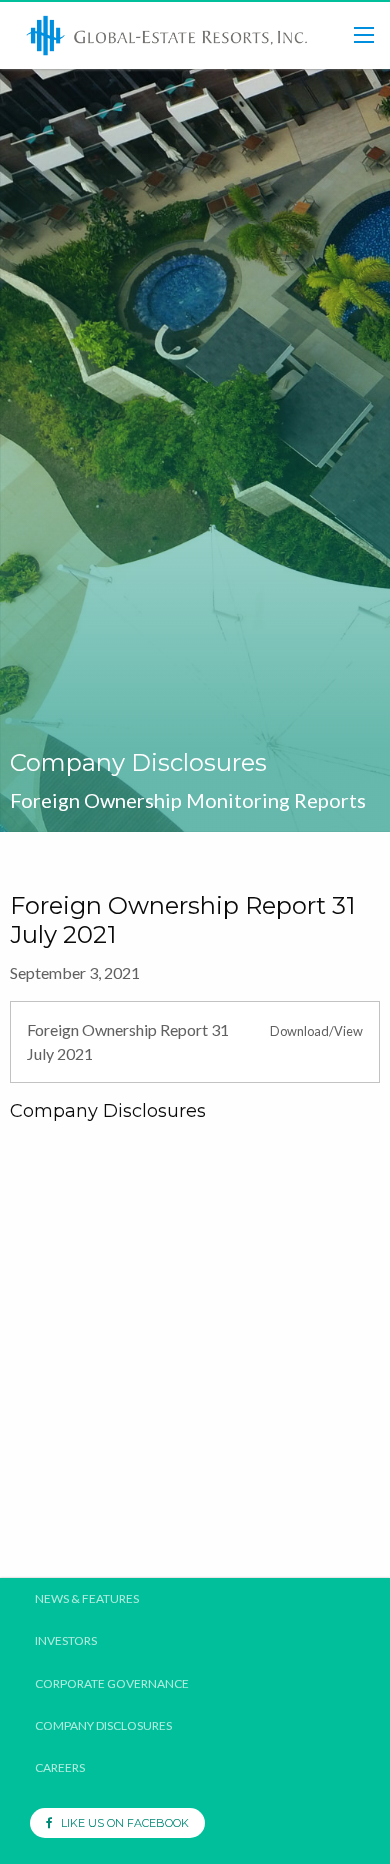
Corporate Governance (112, 1684)
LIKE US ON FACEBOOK (120, 1823)
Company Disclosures (103, 1726)
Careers (60, 1768)
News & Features (87, 1599)
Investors (66, 1641)
